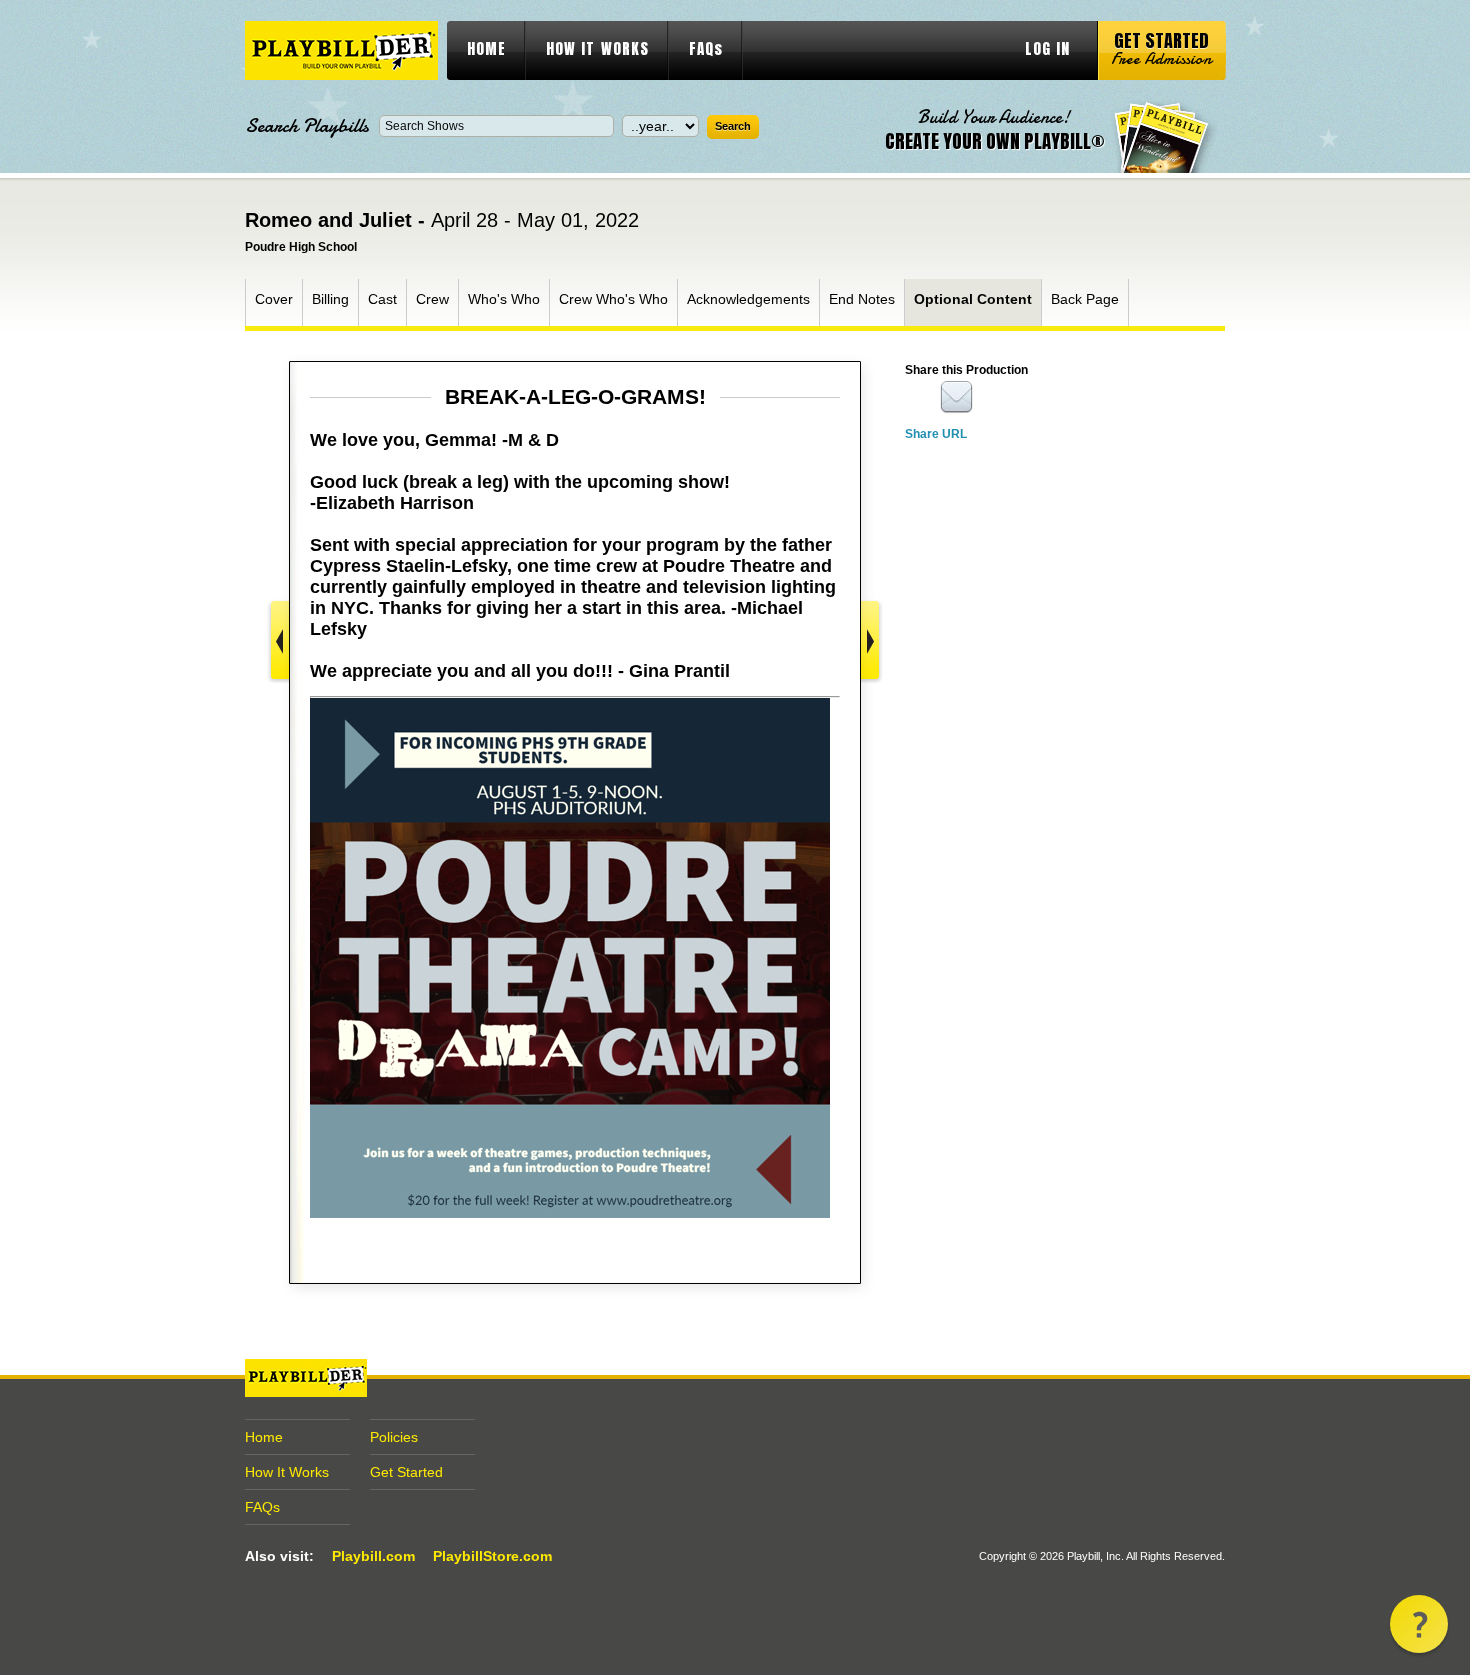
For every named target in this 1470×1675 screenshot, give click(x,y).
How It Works (287, 1472)
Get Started (406, 1472)
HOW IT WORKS (597, 48)
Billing (330, 299)
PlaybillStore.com (492, 1556)
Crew (432, 299)
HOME (486, 48)
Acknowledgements (748, 299)
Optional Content (973, 299)
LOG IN (1047, 48)
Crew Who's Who (613, 299)
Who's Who (504, 299)
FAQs (706, 48)
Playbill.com (373, 1556)
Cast (382, 299)
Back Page (1085, 299)
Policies (394, 1437)
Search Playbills (307, 126)
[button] (1419, 1624)
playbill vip (341, 50)
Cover (274, 299)
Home (264, 1437)
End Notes (862, 299)
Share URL (936, 434)
